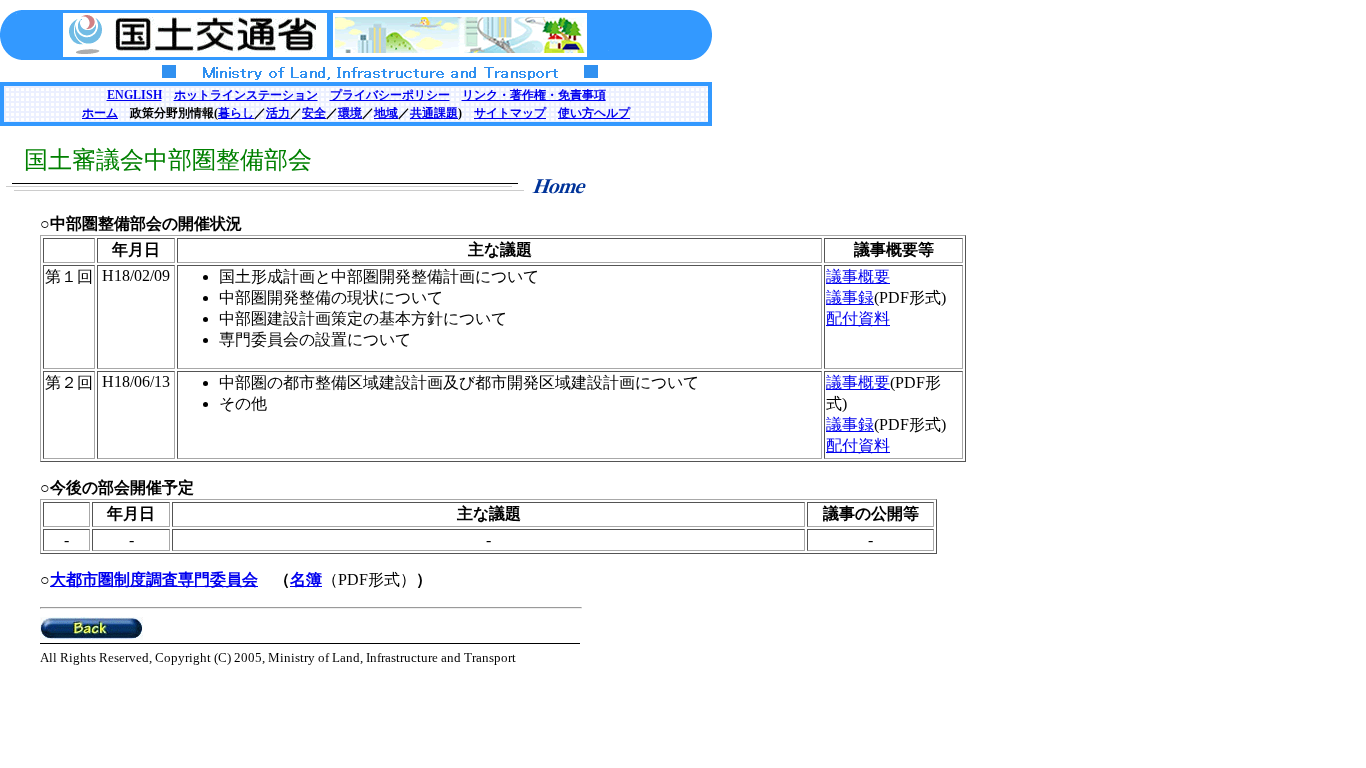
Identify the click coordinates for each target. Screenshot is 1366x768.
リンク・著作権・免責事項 (534, 95)
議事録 (850, 297)
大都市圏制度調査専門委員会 (154, 579)
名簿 (306, 579)
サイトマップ (510, 113)
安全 (314, 113)
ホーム (100, 113)
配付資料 (858, 318)
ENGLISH (134, 95)
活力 (278, 113)
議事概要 (858, 276)
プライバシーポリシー (390, 95)
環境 (350, 113)
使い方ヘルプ (594, 113)
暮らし (236, 113)
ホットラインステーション (246, 95)
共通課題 (434, 113)
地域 (386, 113)
